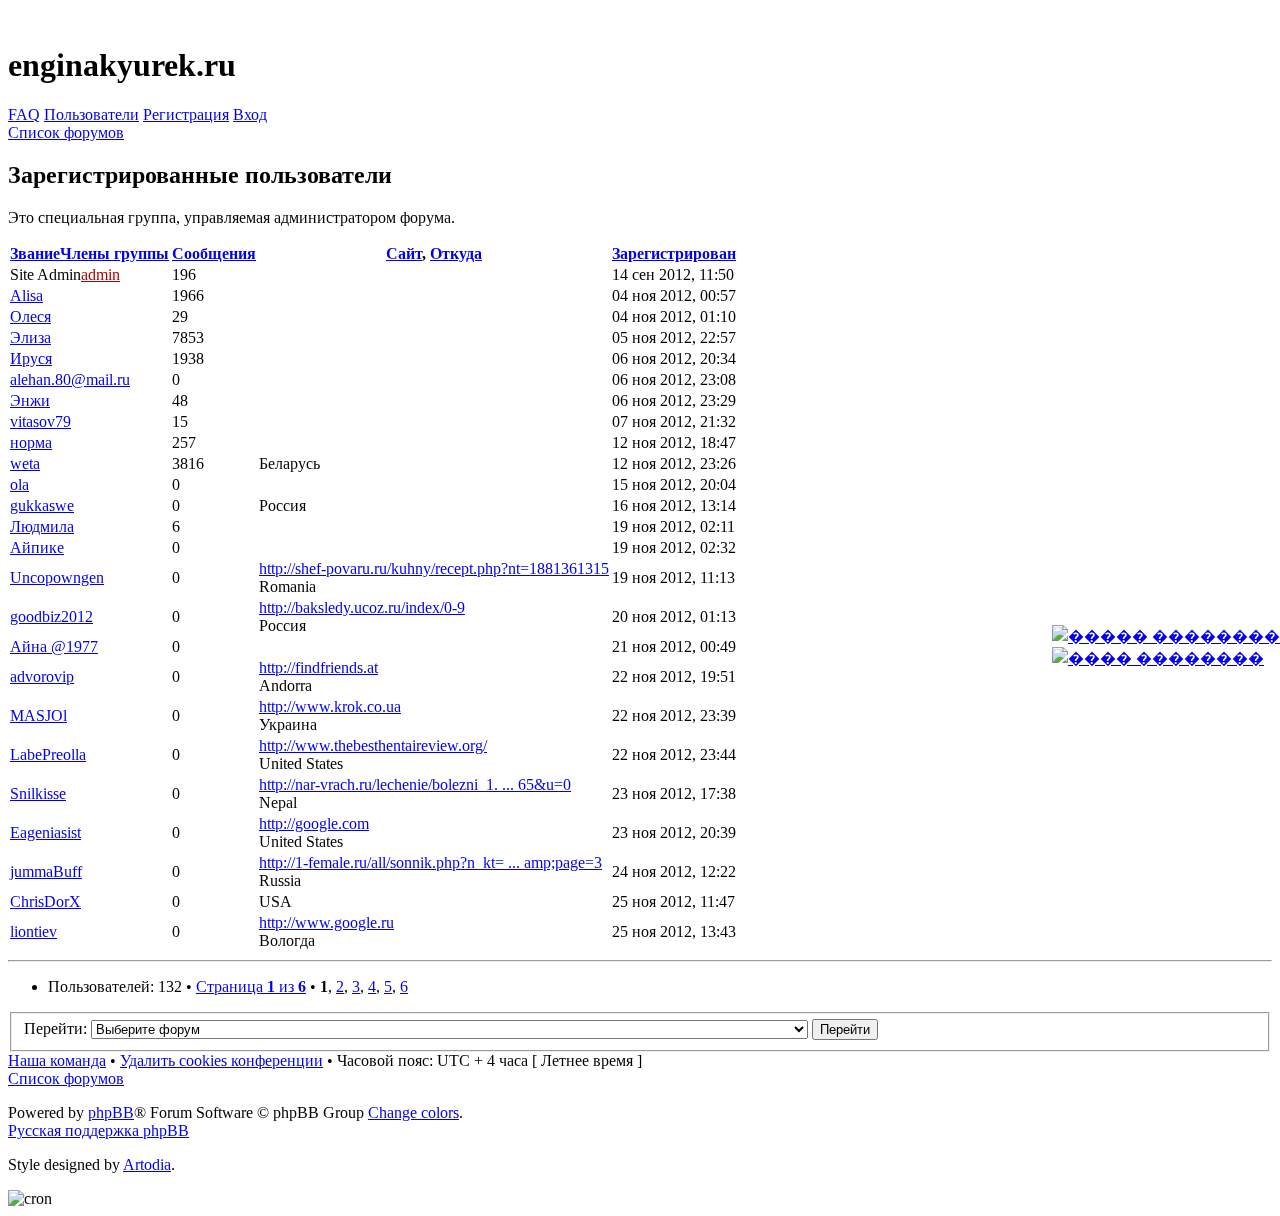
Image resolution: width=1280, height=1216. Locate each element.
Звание (35, 253)
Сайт (404, 253)
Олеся (30, 316)
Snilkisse (38, 793)
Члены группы (114, 253)
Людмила (42, 526)
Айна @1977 (54, 646)
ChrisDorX (45, 901)
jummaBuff (46, 871)
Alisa (26, 295)
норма (31, 442)
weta (25, 463)
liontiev (33, 931)
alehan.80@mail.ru (70, 379)
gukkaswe (42, 505)
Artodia (147, 1164)
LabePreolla (48, 754)
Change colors (413, 1112)
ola (19, 484)
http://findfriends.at (318, 667)
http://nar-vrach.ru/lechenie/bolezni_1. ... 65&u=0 (415, 784)
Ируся (31, 358)
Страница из (251, 986)
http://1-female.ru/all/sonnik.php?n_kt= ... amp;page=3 (430, 862)
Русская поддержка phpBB (98, 1130)
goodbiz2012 (51, 616)
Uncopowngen (57, 577)
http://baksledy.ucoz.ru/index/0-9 (362, 607)
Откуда (456, 253)
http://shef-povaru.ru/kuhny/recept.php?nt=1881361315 (434, 568)
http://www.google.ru (326, 922)
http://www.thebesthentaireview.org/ (373, 745)
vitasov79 (40, 421)
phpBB (111, 1112)
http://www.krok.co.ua (330, 706)
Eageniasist (45, 832)
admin (100, 274)
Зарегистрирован (674, 253)
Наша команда (57, 1060)
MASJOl (38, 715)
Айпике (37, 547)
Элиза (30, 337)
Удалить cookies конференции (221, 1060)
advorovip (42, 676)
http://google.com (314, 823)
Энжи (30, 400)
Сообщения (214, 253)
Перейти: (55, 1028)
